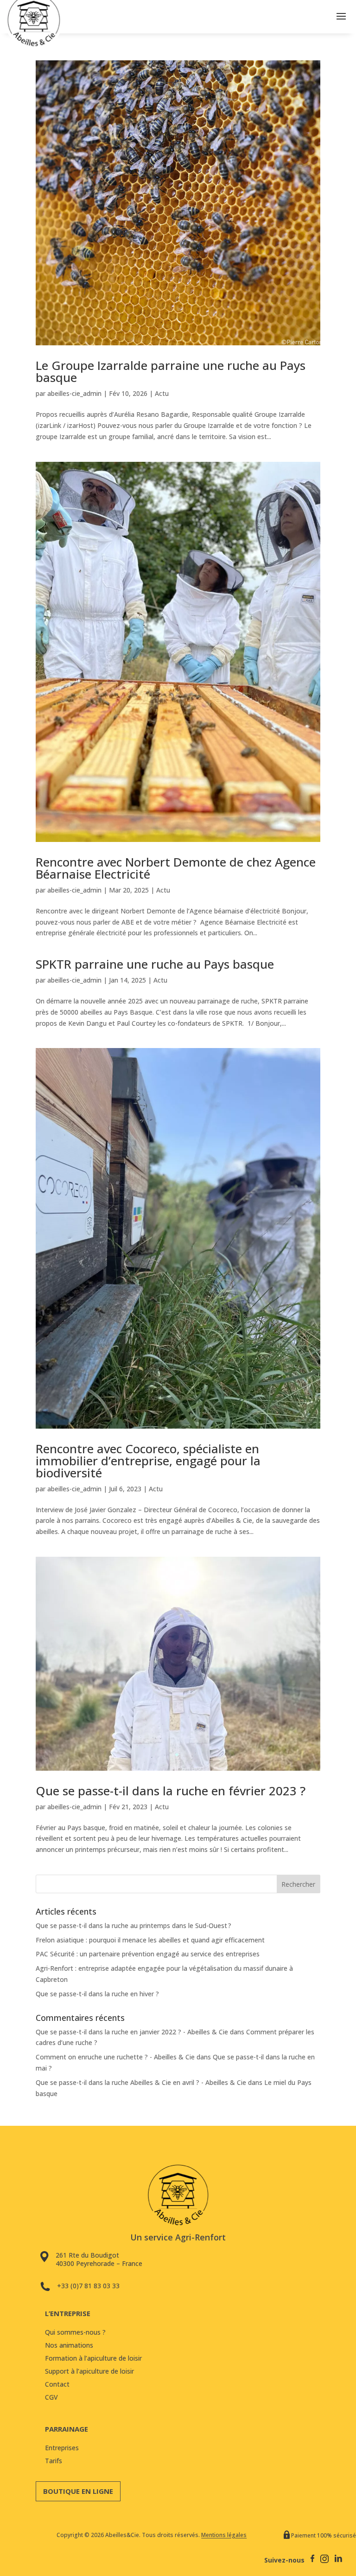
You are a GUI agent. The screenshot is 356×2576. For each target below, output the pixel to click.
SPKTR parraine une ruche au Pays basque (155, 964)
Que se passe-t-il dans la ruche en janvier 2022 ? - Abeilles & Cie (132, 2032)
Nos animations (69, 2345)
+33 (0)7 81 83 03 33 (88, 2286)
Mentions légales (224, 2535)
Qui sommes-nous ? (75, 2332)
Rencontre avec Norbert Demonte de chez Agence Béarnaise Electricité (176, 868)
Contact (57, 2384)
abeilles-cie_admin (74, 393)
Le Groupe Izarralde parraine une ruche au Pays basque (171, 371)
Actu (162, 393)
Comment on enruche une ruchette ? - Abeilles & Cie (115, 2057)
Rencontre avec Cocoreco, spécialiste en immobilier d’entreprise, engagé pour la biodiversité (148, 1461)
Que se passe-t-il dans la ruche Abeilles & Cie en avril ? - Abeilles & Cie (141, 2082)
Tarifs (54, 2461)
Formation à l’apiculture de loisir (93, 2358)
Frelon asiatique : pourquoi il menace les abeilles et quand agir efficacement (150, 1940)
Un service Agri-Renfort (178, 2237)
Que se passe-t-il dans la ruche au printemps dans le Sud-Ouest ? (133, 1926)
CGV (51, 2397)
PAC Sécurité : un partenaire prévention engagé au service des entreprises (148, 1954)
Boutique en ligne (78, 2491)
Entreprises (62, 2448)
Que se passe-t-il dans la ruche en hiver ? (97, 1994)
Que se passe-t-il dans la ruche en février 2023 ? (171, 1791)
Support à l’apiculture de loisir (89, 2371)
